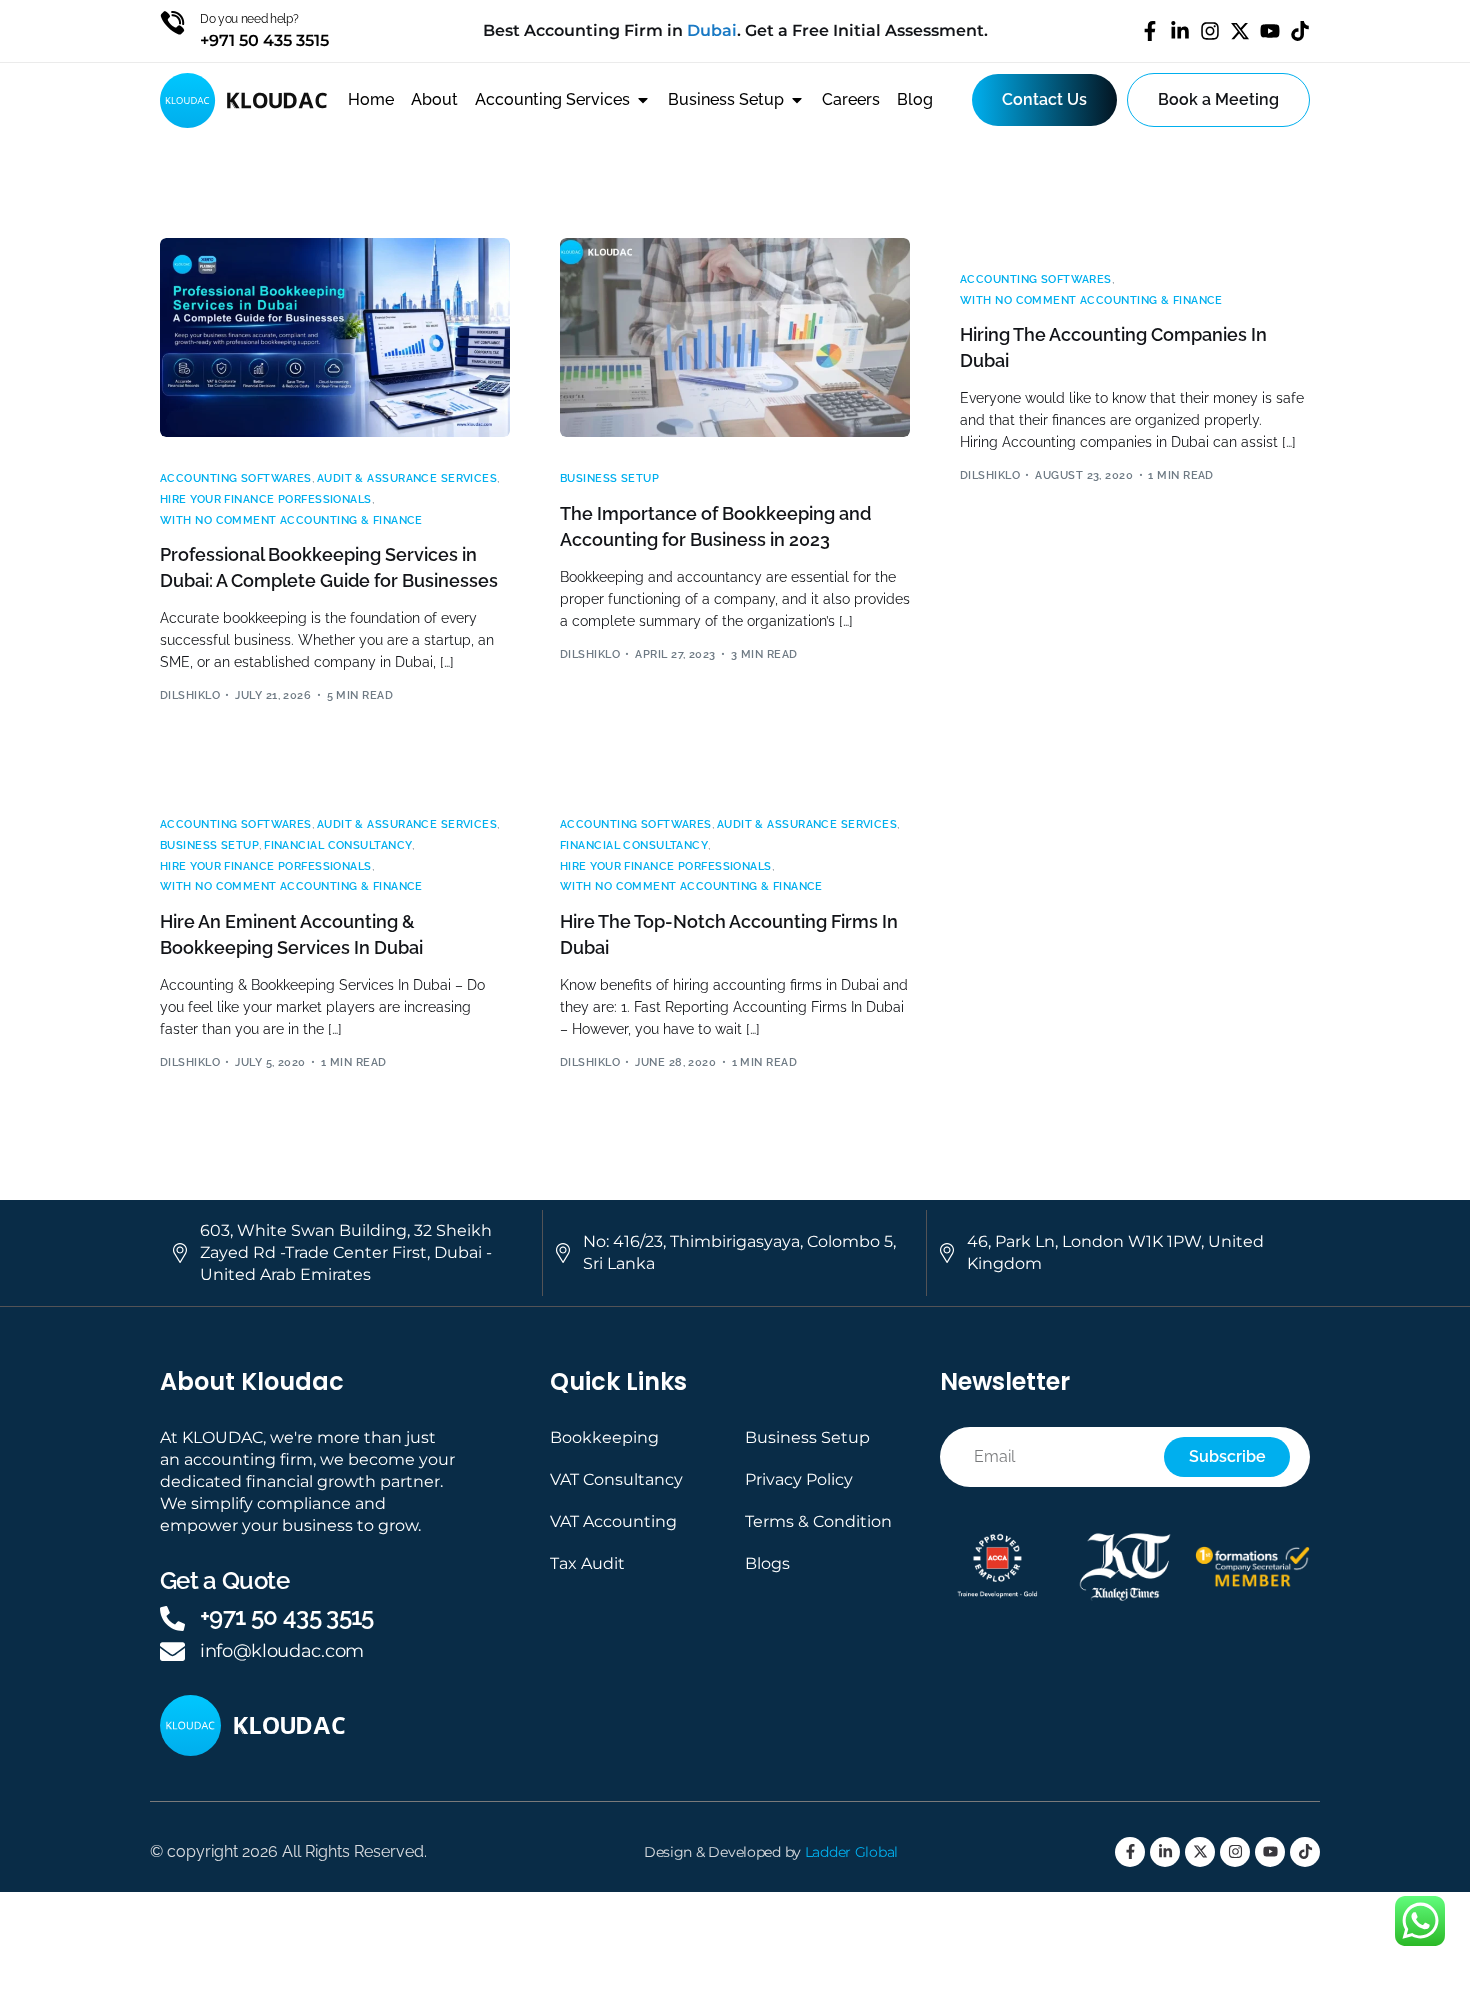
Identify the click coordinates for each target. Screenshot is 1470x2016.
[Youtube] (1270, 31)
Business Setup (609, 478)
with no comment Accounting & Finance (291, 520)
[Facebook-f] (1150, 31)
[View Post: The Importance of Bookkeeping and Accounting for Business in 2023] (735, 338)
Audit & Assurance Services (407, 478)
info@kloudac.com (282, 1651)
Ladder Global (851, 1852)
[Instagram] (1210, 31)
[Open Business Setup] (797, 100)
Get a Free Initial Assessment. (866, 30)
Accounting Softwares (236, 478)
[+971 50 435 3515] (172, 1618)
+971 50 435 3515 (287, 1616)
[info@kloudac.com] (172, 1651)
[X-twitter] (1240, 31)
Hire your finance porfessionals (266, 499)
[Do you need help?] (172, 22)
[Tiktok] (1300, 31)
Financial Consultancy (338, 845)
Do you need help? (249, 19)
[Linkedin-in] (1180, 31)
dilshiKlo (190, 695)
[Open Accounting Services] (643, 100)
